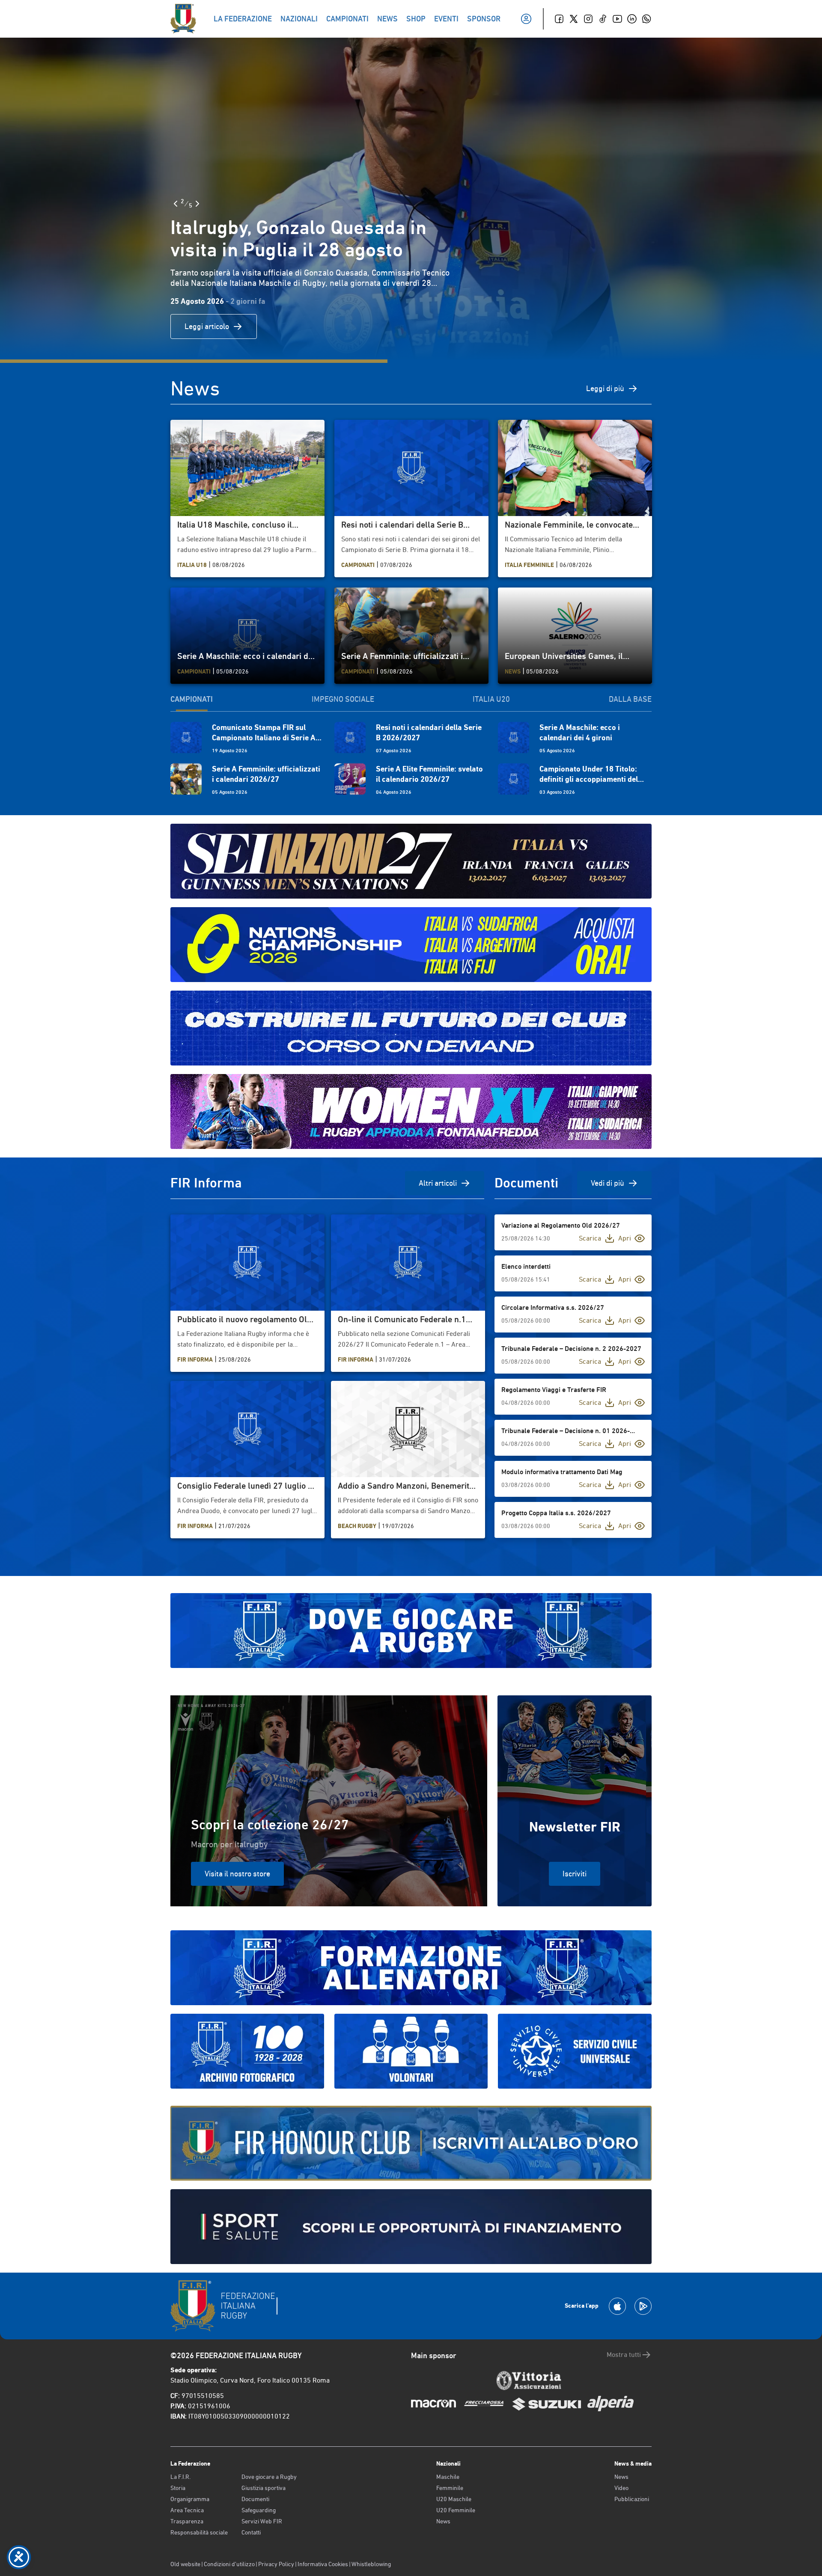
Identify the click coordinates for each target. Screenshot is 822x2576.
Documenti (255, 2499)
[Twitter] (574, 19)
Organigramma (190, 2499)
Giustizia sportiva (264, 2488)
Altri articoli (438, 1183)
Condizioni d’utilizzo (229, 2564)
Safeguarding (259, 2510)
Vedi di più (608, 1183)
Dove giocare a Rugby (269, 2477)
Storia (178, 2488)
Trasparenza (187, 2521)
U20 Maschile (454, 2499)
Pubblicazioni (632, 2499)
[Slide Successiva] (197, 204)
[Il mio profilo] (526, 19)
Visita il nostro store (237, 1874)
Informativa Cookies (323, 2564)
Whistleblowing (371, 2564)
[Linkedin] (632, 19)
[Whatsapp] (646, 19)
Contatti (251, 2532)
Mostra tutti (624, 2355)
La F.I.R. (180, 2477)
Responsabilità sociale (199, 2532)
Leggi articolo (207, 326)
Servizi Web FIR (262, 2521)
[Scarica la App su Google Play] (643, 2306)
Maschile (448, 2477)
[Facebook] (559, 19)
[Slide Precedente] (176, 204)
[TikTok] (603, 19)
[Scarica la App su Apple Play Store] (617, 2306)
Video (621, 2488)
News (443, 2521)
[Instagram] (588, 19)
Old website (185, 2564)
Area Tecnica (187, 2510)
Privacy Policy (276, 2564)
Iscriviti (575, 1874)
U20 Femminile (456, 2510)
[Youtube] (617, 19)
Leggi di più (605, 388)
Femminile (450, 2488)
